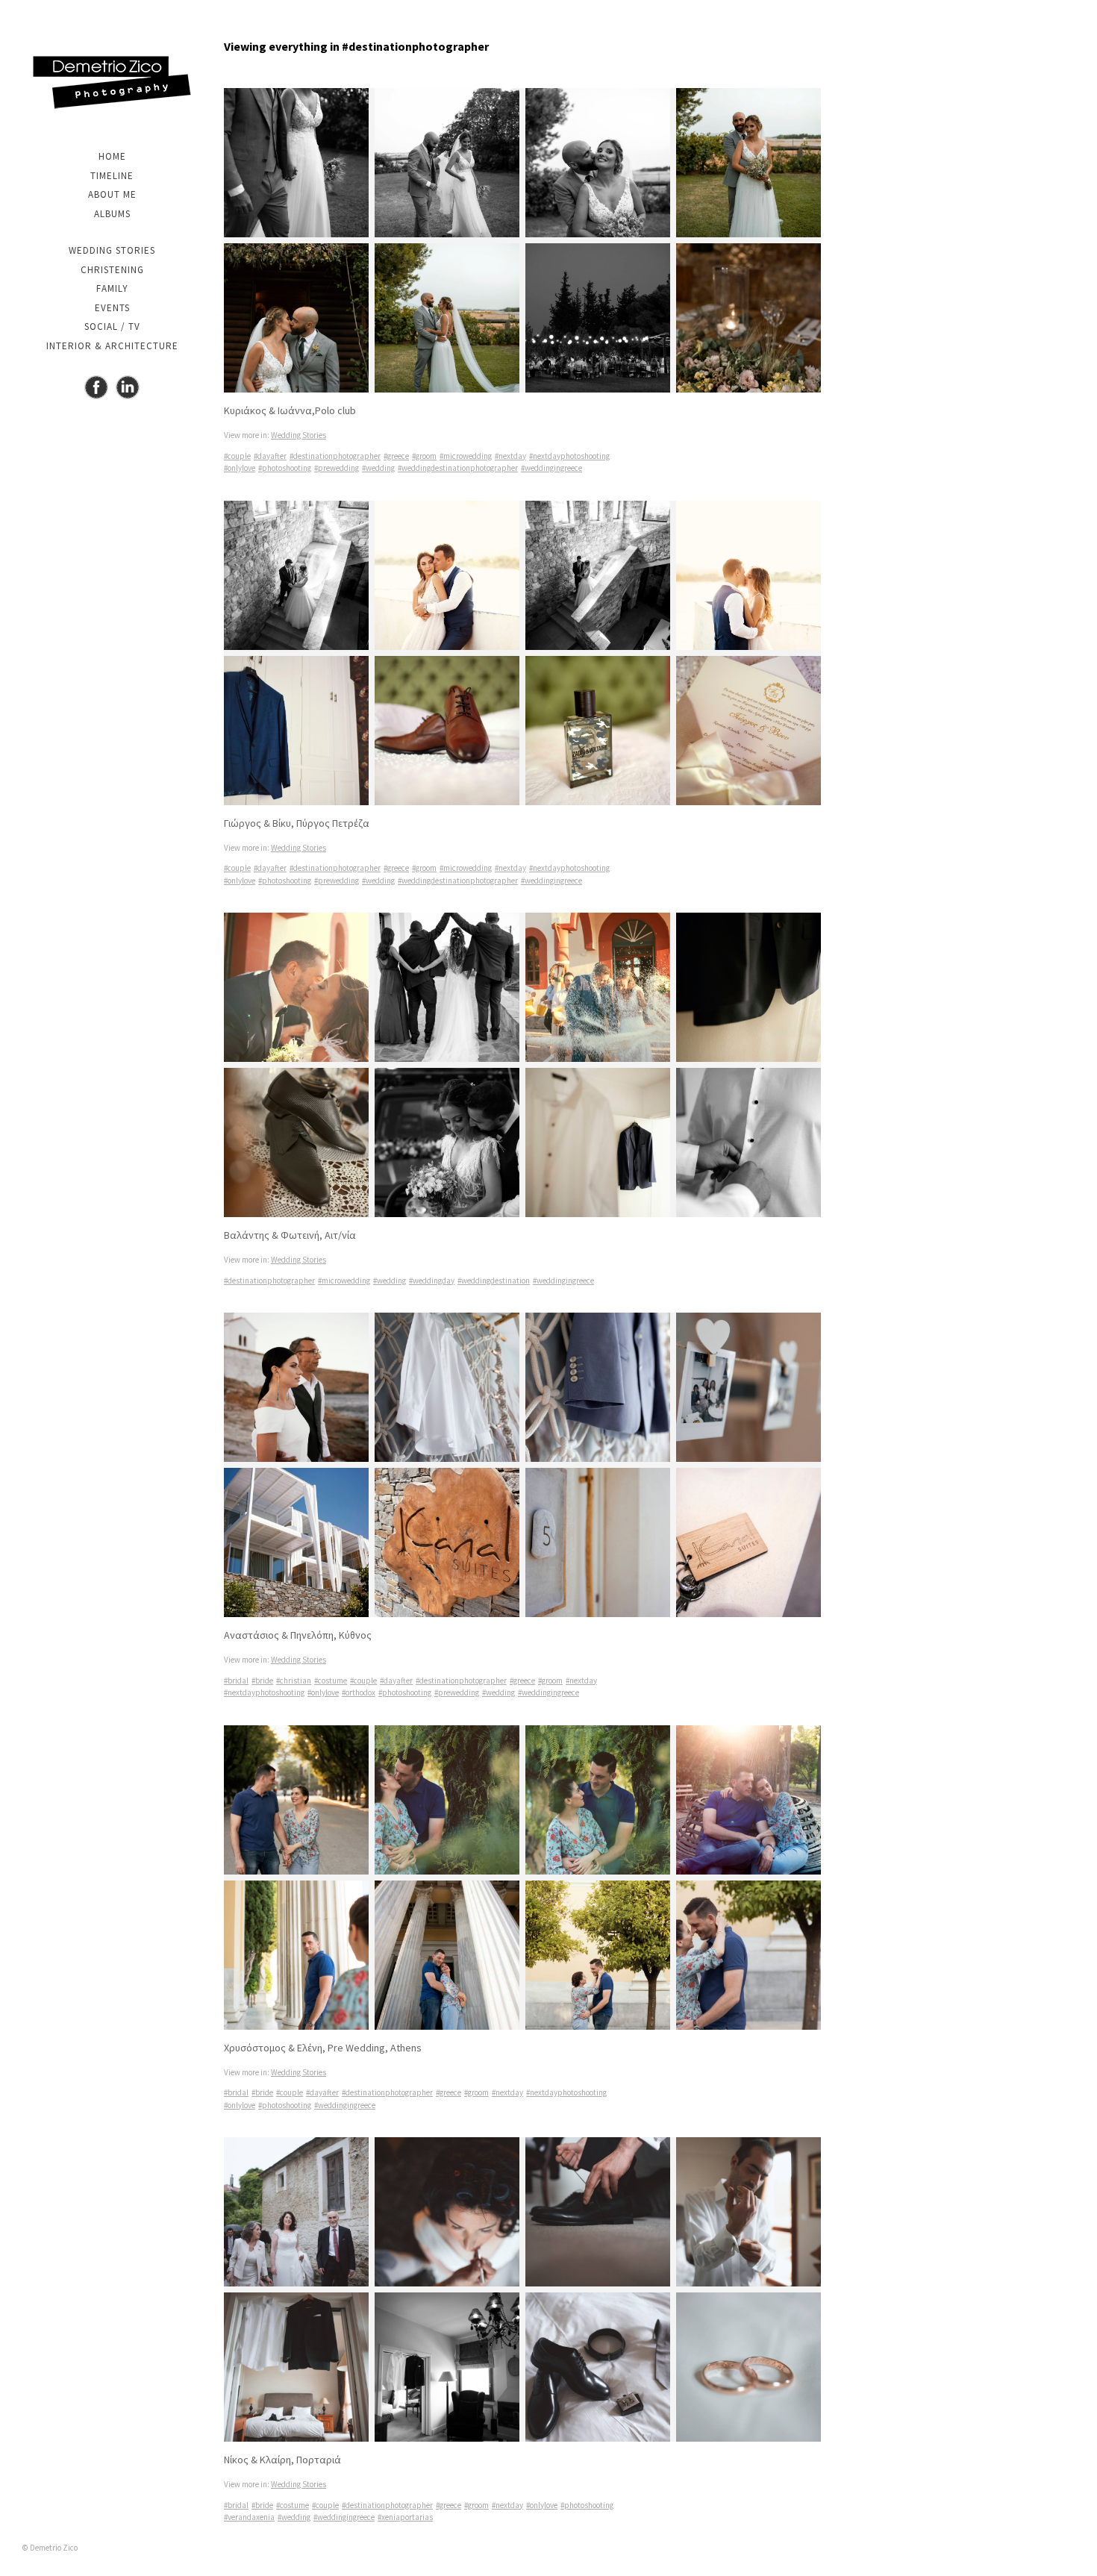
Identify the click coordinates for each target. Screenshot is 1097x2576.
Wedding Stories (112, 250)
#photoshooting (285, 468)
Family (112, 288)
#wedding (378, 468)
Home (112, 156)
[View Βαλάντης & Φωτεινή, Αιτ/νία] (522, 1065)
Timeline (112, 176)
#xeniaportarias (405, 2517)
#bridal (236, 1681)
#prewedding (337, 468)
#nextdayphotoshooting (569, 456)
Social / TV (112, 326)
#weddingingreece (551, 468)
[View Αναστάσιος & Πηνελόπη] (522, 1465)
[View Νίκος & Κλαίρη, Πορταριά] (522, 2289)
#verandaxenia (249, 2517)
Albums (112, 214)
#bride (262, 1681)
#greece (396, 456)
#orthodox (359, 1692)
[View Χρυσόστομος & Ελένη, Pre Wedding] (522, 1878)
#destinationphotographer (335, 456)
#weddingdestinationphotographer (458, 468)
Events (112, 308)
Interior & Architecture (112, 346)
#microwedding (466, 456)
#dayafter (270, 456)
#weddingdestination (494, 1281)
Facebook (96, 387)
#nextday (510, 456)
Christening (112, 270)
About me (112, 194)
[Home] (112, 82)
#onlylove (240, 468)
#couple (237, 456)
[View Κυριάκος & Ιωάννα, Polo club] (522, 240)
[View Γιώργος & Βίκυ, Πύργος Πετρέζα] (522, 653)
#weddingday (432, 1281)
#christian (294, 1681)
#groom (424, 456)
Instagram (128, 387)
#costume (331, 1681)
